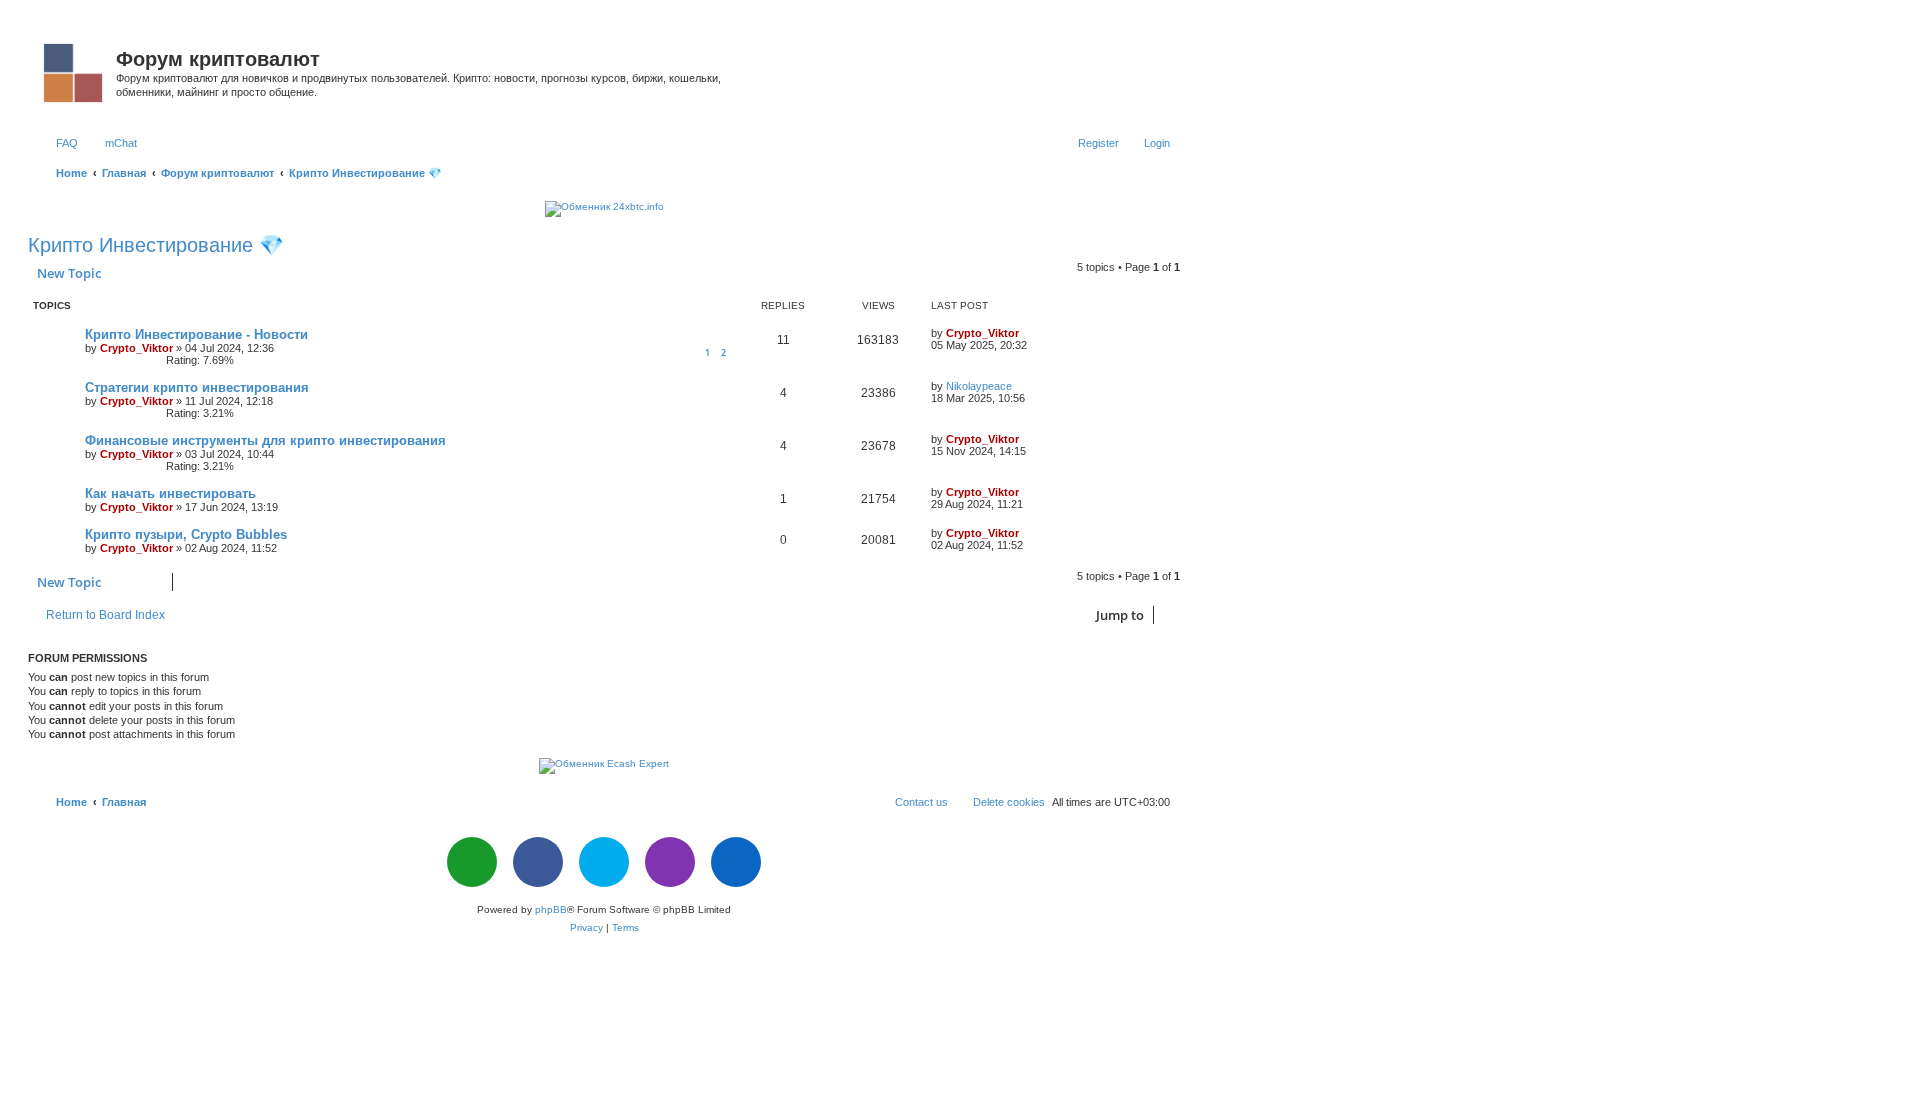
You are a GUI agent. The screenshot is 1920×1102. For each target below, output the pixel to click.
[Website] (472, 862)
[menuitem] (58, 143)
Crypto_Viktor (136, 348)
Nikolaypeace (979, 386)
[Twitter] (604, 862)
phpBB (551, 909)
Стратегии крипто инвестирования (197, 387)
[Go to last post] (1028, 333)
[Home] (74, 69)
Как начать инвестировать (170, 493)
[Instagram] (670, 862)
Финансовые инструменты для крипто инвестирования (265, 440)
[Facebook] (538, 862)
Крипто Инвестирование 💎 (156, 245)
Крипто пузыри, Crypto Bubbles (186, 534)
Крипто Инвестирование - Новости (196, 334)
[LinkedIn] (736, 862)
